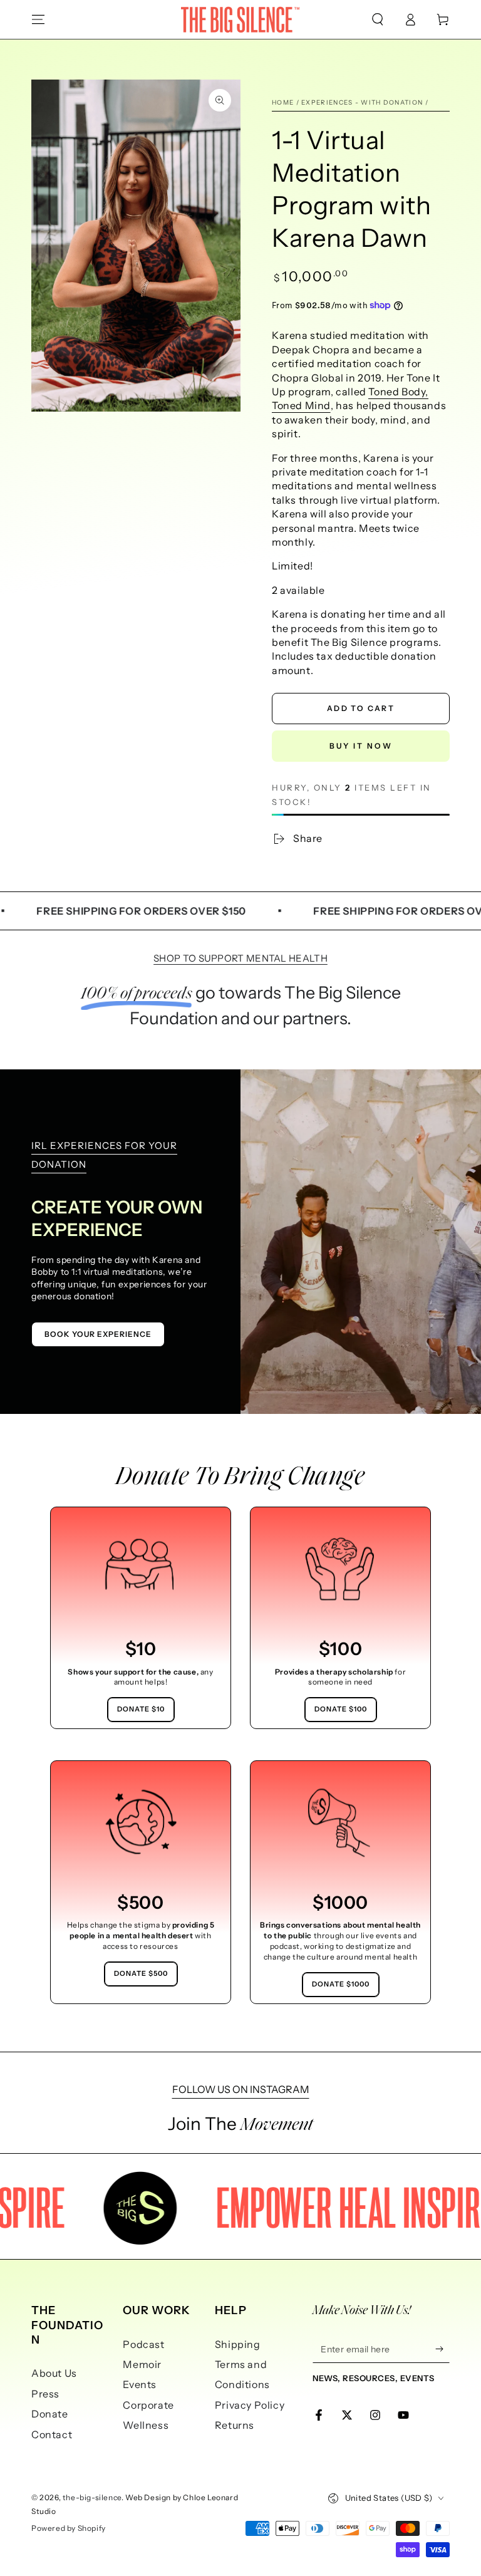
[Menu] (38, 19)
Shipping (238, 2344)
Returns (235, 2425)
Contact (52, 2434)
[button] (378, 19)
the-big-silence (92, 2497)
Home (283, 102)
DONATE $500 (141, 1973)
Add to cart (361, 708)
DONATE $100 (341, 1709)
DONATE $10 (141, 1709)
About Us (54, 2373)
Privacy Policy (250, 2405)
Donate (50, 2414)
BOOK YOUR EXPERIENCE (98, 1334)
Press (45, 2394)
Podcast (143, 2344)
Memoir (142, 2364)
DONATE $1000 (341, 1984)
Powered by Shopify (69, 2528)
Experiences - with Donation (362, 102)
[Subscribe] (442, 2349)
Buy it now (361, 746)
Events (140, 2384)
